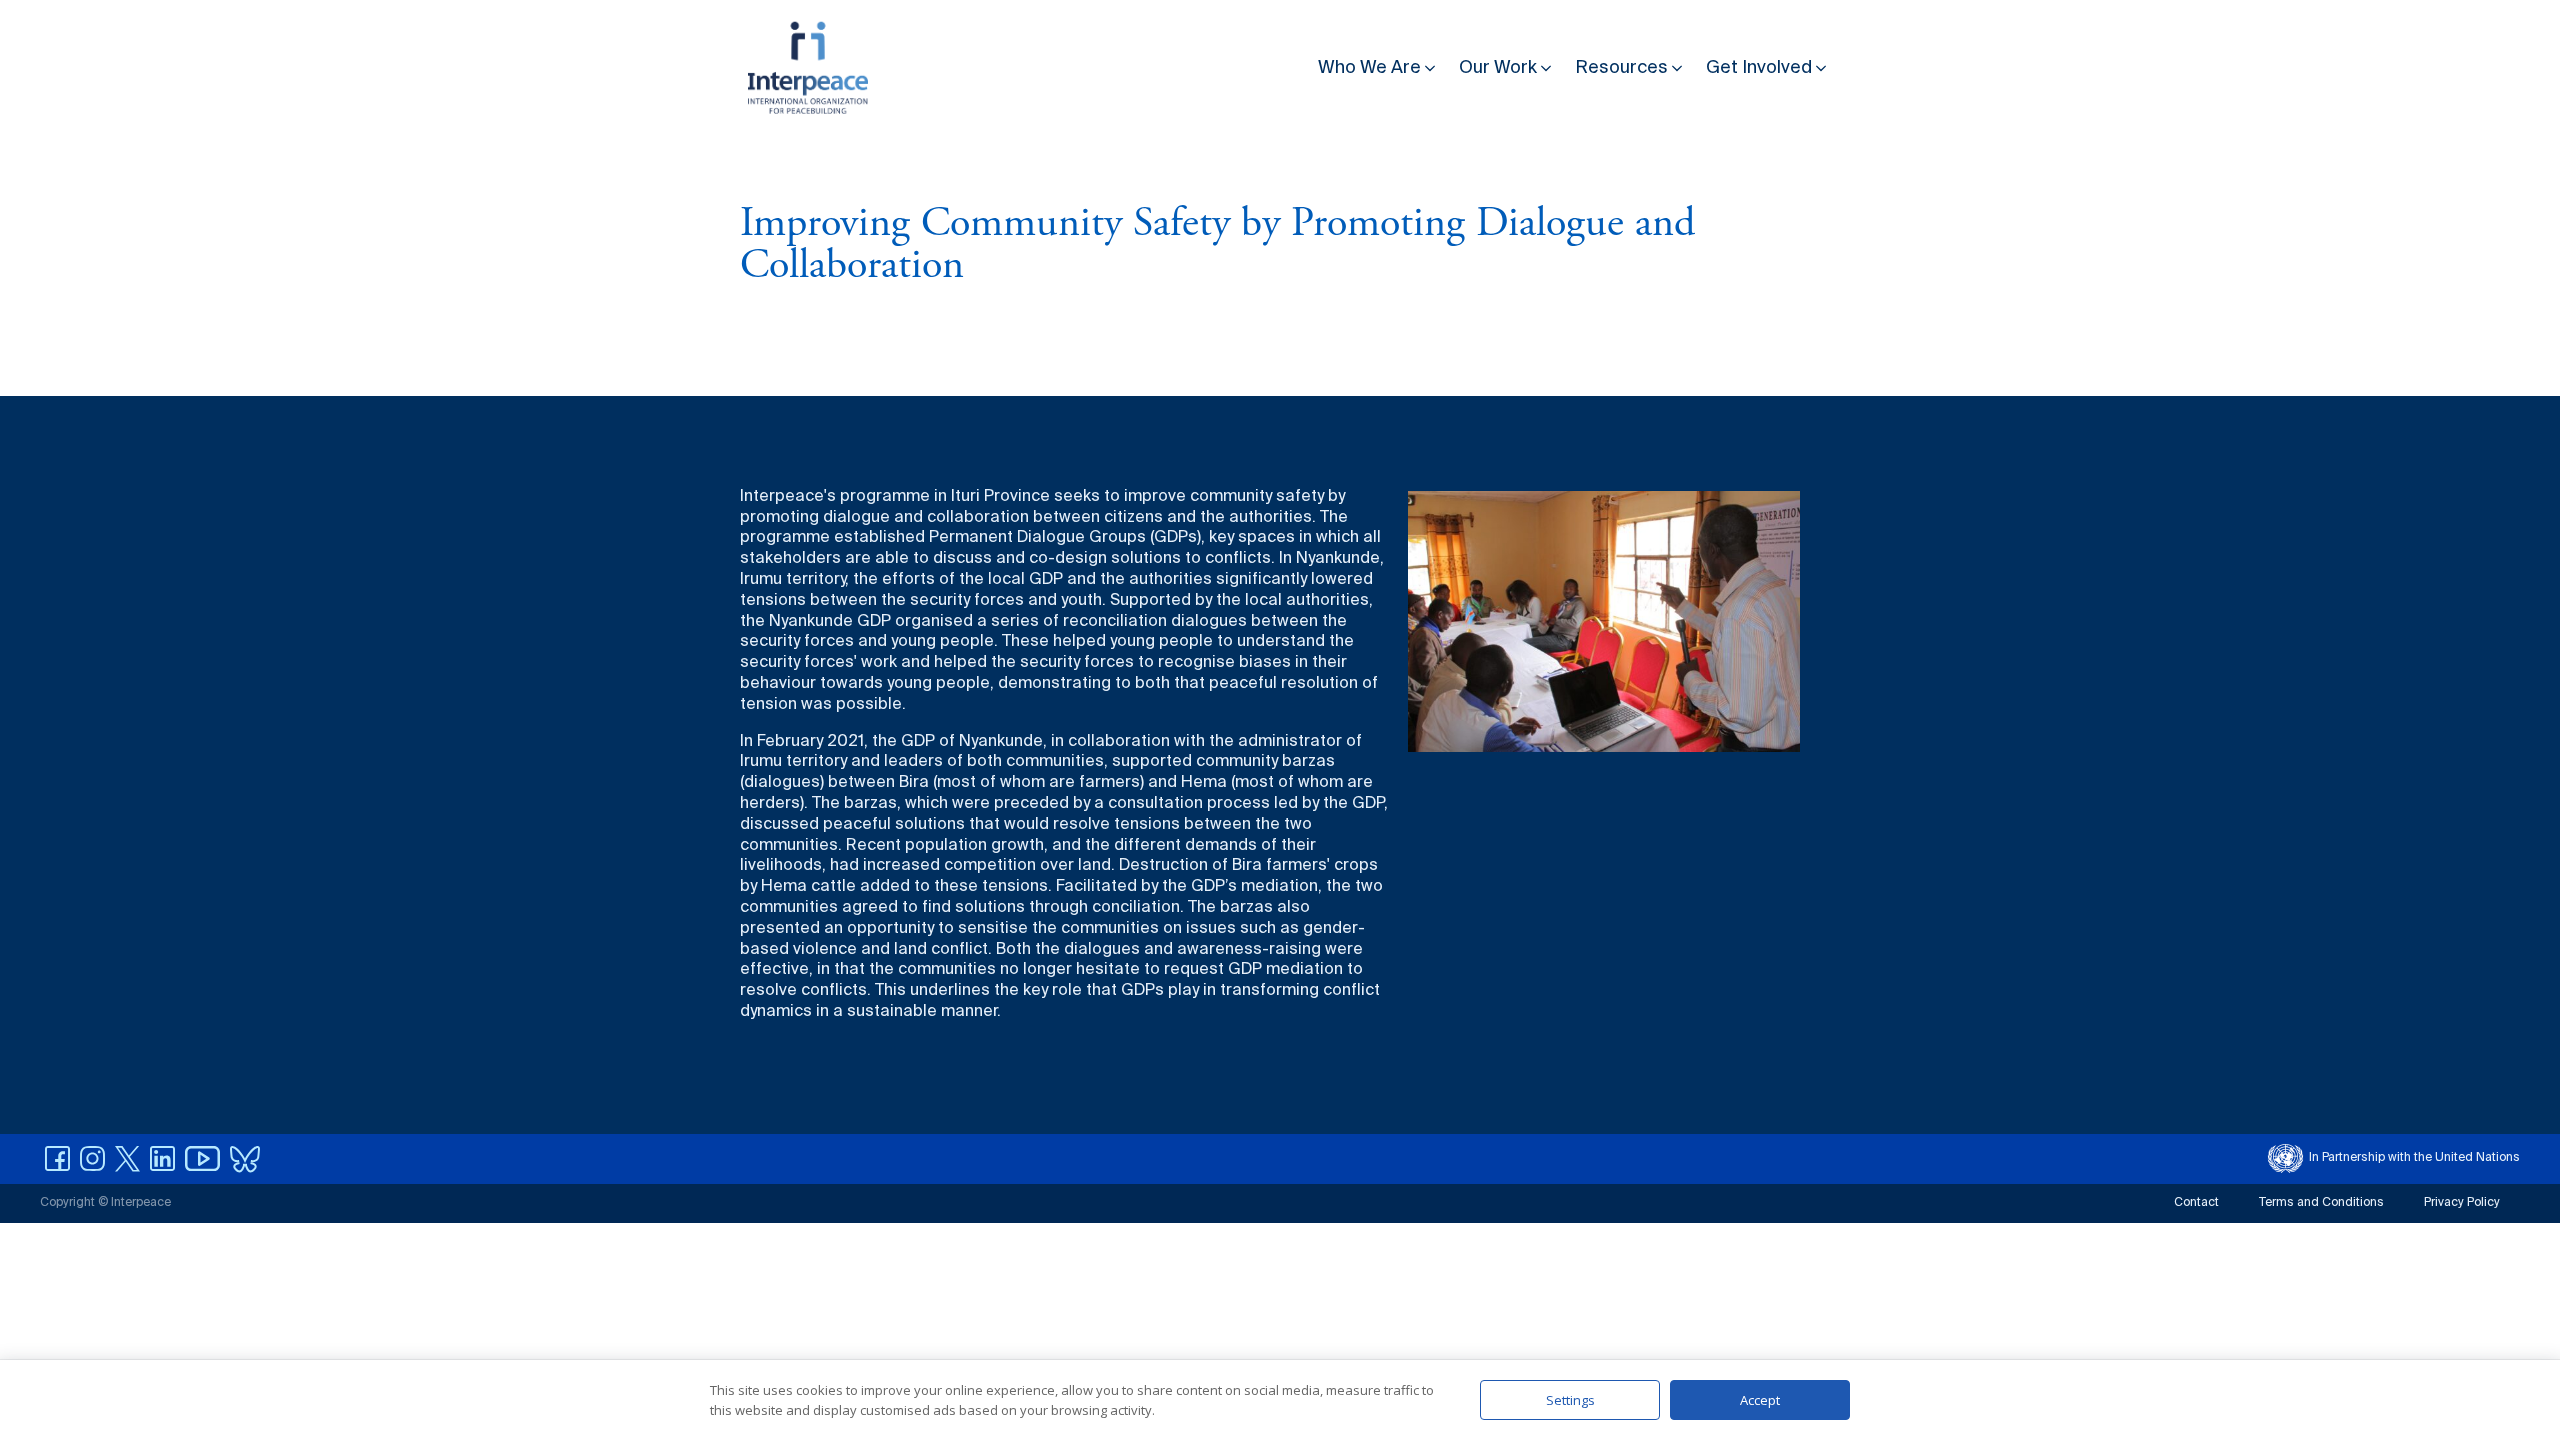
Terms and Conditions (2321, 1203)
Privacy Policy (2462, 1203)
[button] (1378, 63)
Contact (2196, 1203)
